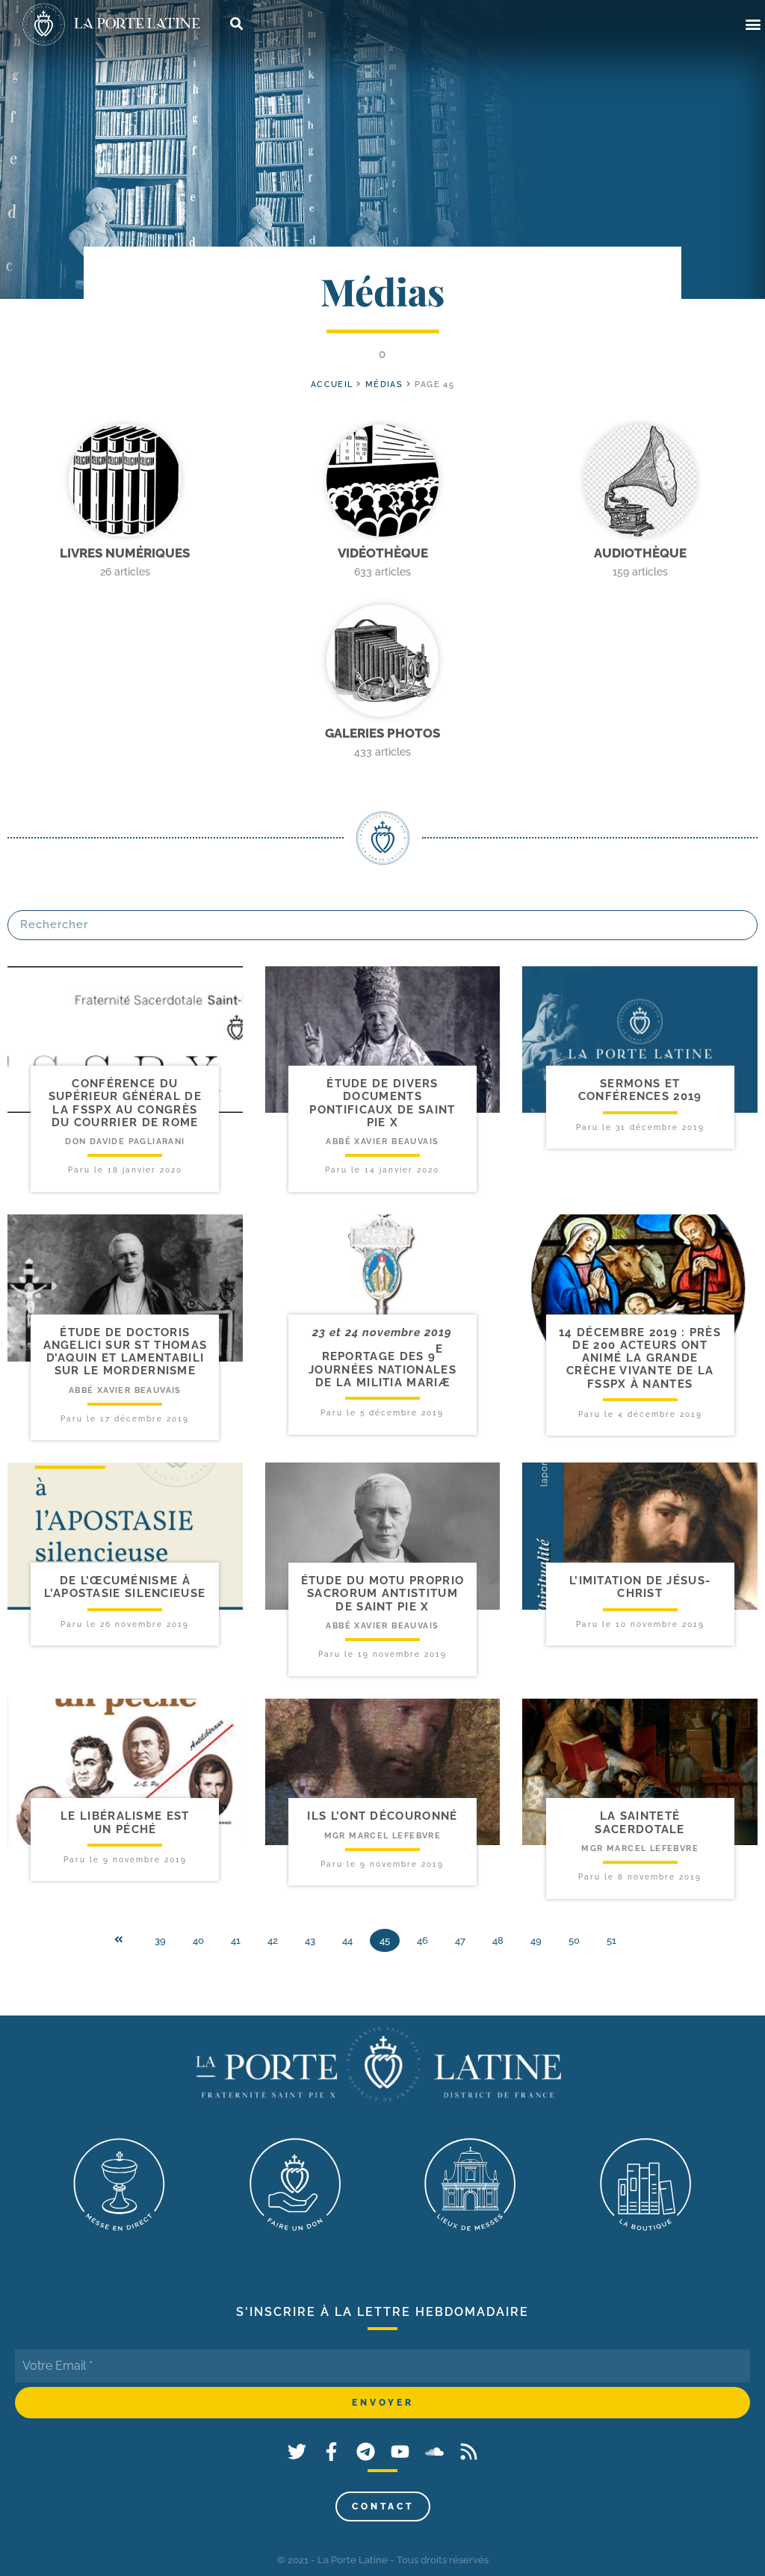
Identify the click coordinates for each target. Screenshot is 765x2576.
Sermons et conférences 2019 (640, 1090)
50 (574, 1940)
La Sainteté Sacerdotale (639, 1822)
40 (198, 1940)
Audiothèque (640, 553)
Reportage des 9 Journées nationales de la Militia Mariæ (382, 1369)
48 (498, 1940)
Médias (384, 384)
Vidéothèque (383, 553)
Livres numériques (125, 553)
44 (347, 1940)
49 (536, 1940)
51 (611, 1940)
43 (310, 1940)
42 (273, 1940)
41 (236, 1940)
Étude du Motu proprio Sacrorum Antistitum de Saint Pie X (382, 1594)
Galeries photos (382, 733)
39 (160, 1940)
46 (422, 1940)
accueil (332, 384)
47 (460, 1940)
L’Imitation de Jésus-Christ (640, 1587)
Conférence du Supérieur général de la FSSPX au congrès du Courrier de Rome (125, 1103)
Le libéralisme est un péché (125, 1822)
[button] (753, 24)
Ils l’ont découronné (382, 1816)
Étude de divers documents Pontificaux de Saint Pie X (382, 1103)
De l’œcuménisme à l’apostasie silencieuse (125, 1587)
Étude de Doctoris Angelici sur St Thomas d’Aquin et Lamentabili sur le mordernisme (126, 1352)
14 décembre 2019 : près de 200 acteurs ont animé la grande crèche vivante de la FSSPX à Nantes (640, 1358)
